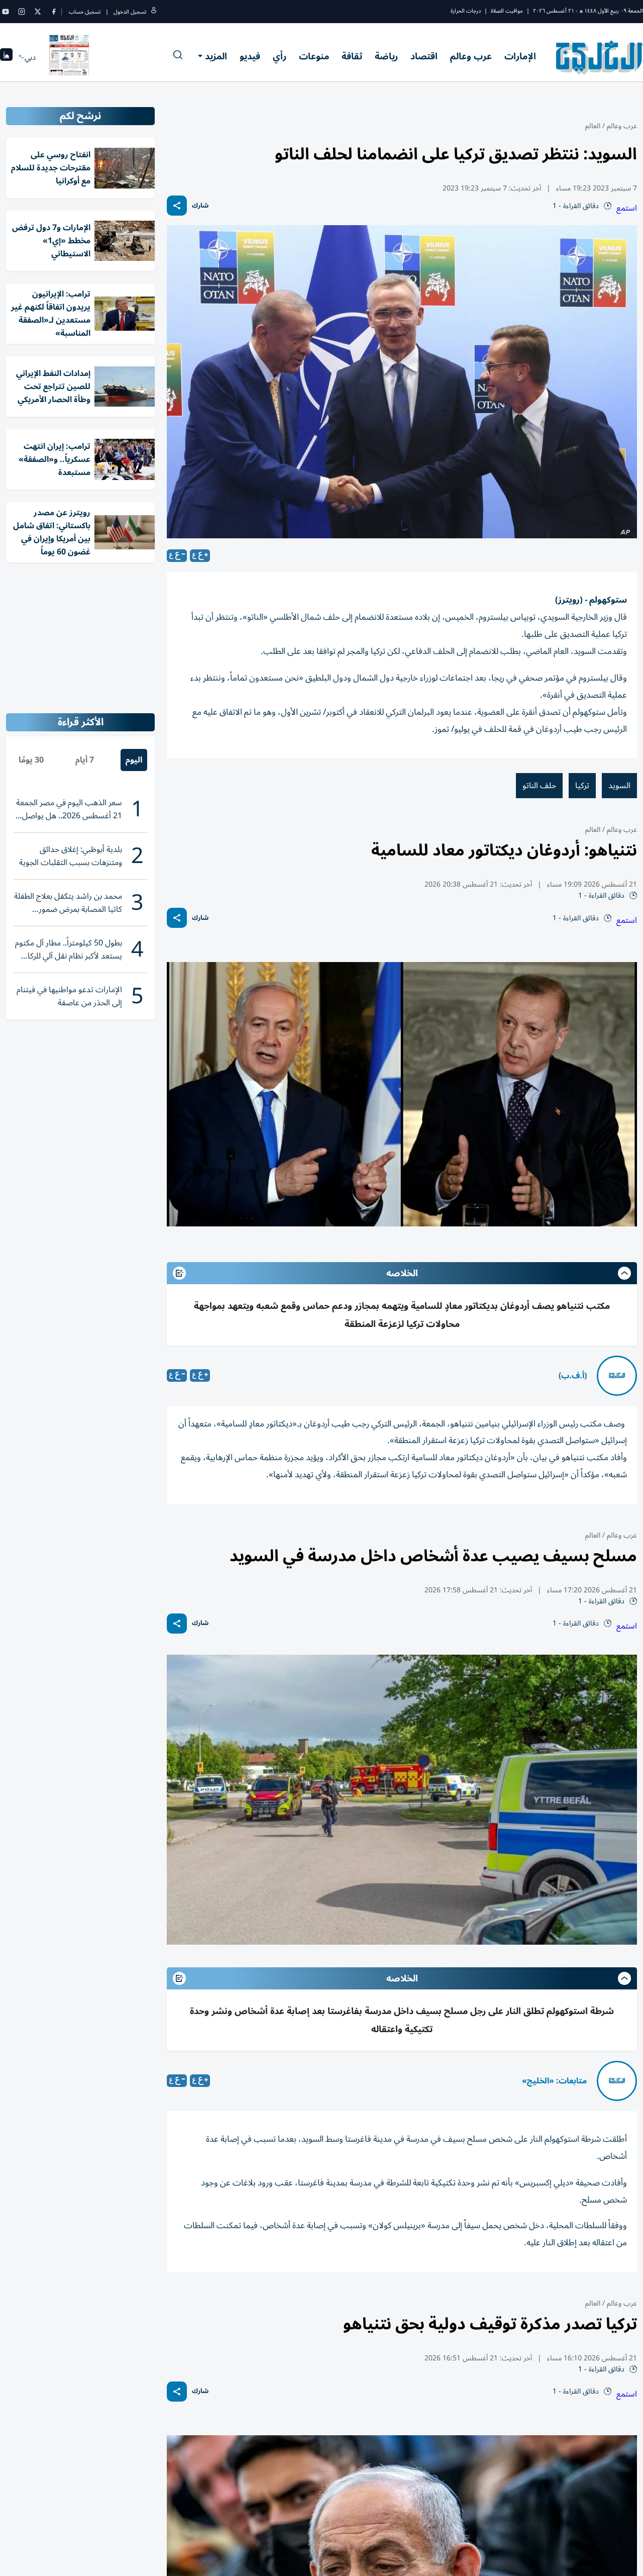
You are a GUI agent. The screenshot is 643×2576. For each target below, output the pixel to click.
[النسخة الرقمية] (69, 57)
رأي (280, 56)
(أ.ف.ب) (573, 1376)
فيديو (250, 56)
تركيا (582, 786)
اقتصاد (424, 56)
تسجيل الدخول (130, 12)
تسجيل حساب (85, 12)
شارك (200, 206)
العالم (593, 126)
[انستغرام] (22, 12)
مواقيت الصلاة (507, 11)
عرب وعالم (471, 56)
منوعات (314, 56)
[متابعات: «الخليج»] (617, 2081)
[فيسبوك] (54, 12)
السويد (619, 786)
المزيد (216, 56)
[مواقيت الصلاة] (6, 58)
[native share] (177, 206)
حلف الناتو (539, 786)
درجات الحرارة (466, 11)
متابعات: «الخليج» (554, 2081)
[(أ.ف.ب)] (617, 1376)
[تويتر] (38, 12)
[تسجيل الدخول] (154, 12)
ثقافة (352, 56)
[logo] (600, 57)
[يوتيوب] (6, 12)
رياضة (386, 56)
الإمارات (520, 56)
